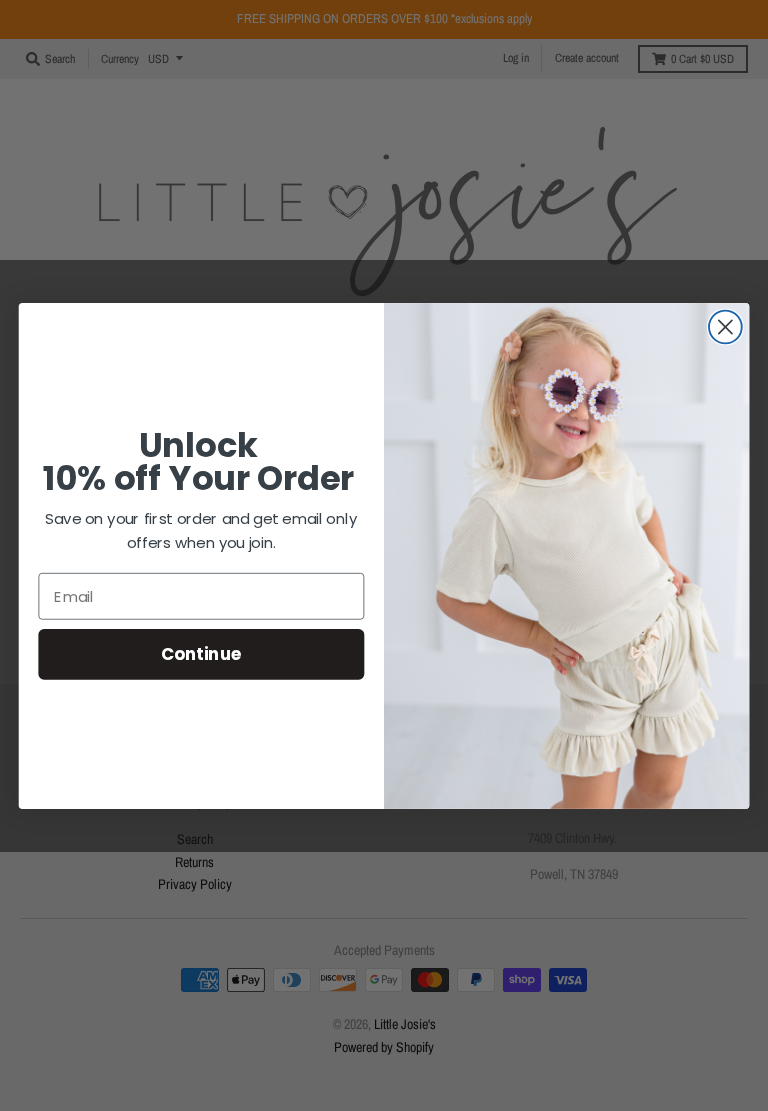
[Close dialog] (725, 326)
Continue (201, 653)
